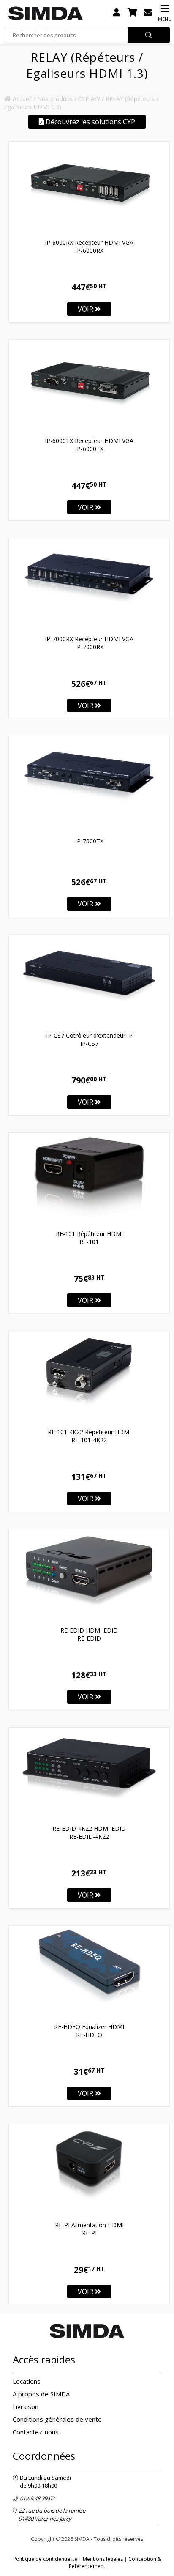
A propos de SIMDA (41, 2394)
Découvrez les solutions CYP (90, 122)
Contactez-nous (36, 2432)
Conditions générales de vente (57, 2419)
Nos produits (55, 99)
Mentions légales (103, 2559)
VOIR (86, 309)
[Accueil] (46, 13)
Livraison (26, 2406)
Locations (27, 2381)
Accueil (21, 99)
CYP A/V (89, 99)
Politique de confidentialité (45, 2559)
